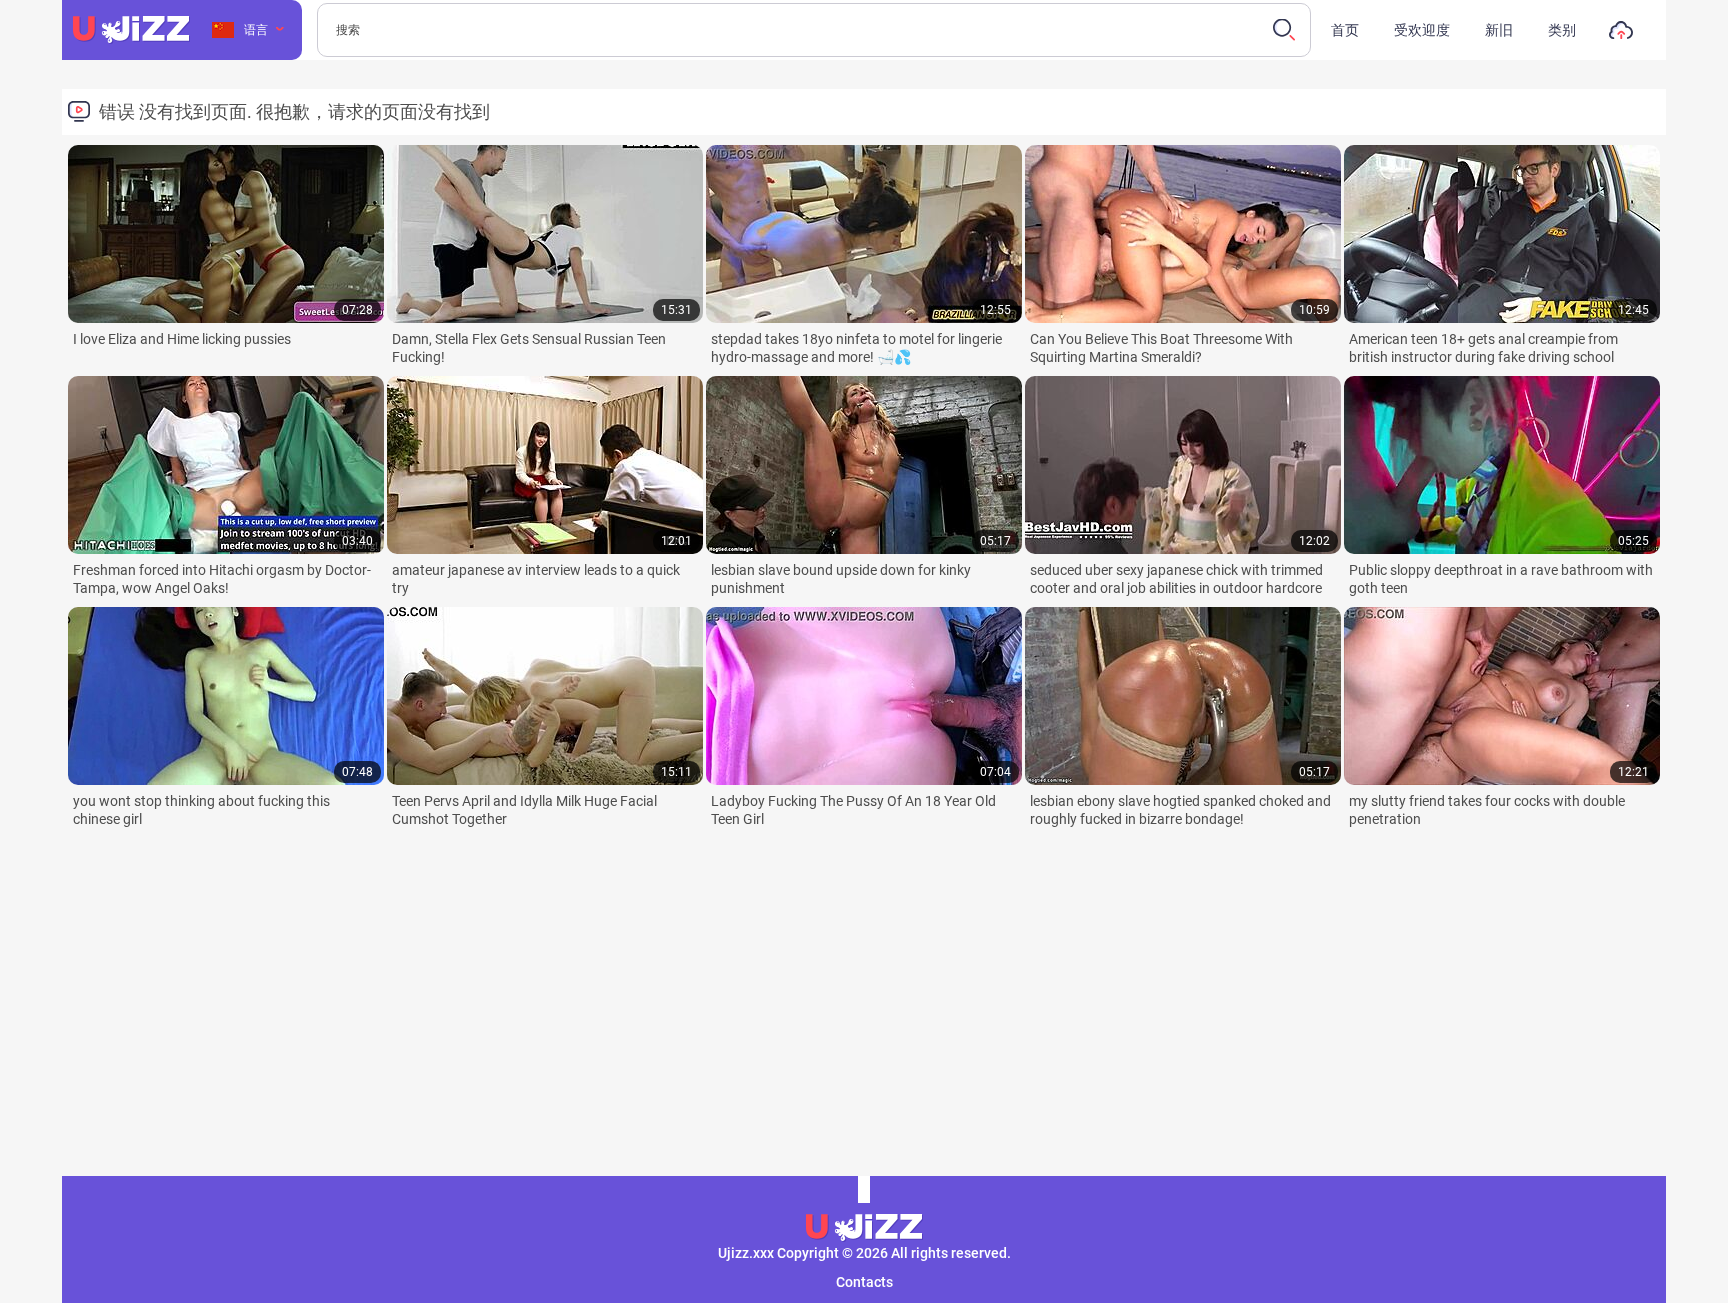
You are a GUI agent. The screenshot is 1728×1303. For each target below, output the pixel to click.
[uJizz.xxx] (864, 1228)
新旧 (1499, 30)
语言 (256, 30)
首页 (1345, 30)
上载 (1621, 35)
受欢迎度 (1422, 30)
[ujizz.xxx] (131, 30)
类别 (1562, 30)
